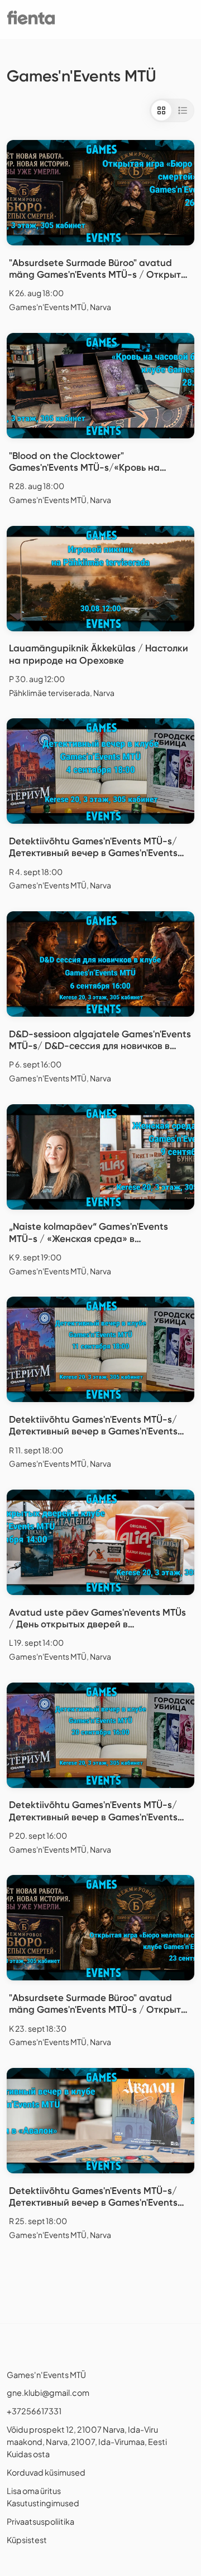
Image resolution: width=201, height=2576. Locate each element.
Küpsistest (27, 2540)
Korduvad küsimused (46, 2472)
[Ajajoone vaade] (183, 110)
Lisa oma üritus (34, 2491)
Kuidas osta (28, 2454)
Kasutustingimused (43, 2503)
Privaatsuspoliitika (40, 2521)
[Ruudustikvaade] (161, 110)
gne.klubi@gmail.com (48, 2393)
